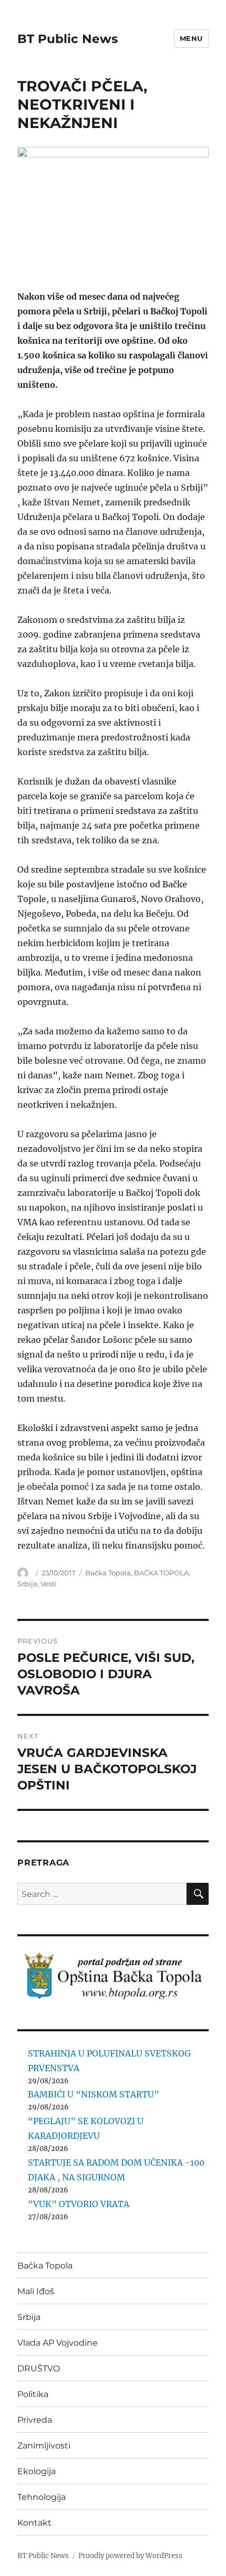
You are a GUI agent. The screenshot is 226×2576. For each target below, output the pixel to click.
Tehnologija (42, 2497)
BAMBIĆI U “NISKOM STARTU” (94, 2094)
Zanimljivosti (44, 2446)
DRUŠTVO (39, 2368)
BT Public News (68, 39)
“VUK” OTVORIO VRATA (79, 2204)
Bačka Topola (108, 1573)
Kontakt (34, 2523)
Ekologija (37, 2471)
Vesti (49, 1584)
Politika (33, 2394)
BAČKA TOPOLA (161, 1573)
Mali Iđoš (36, 2291)
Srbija (27, 1584)
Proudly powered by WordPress (130, 2556)
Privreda (35, 2420)
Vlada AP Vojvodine (58, 2343)
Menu (191, 38)
